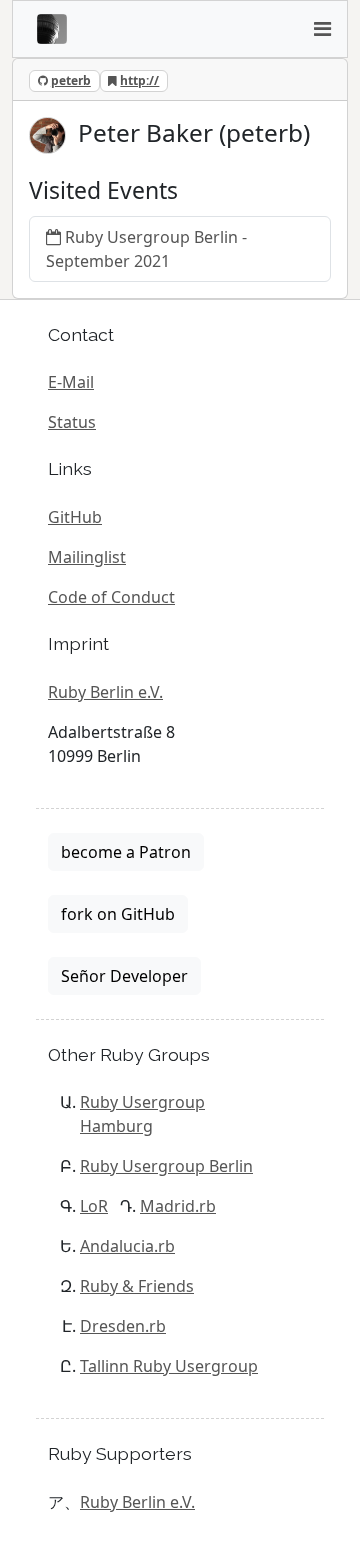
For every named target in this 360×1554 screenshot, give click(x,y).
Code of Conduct (111, 597)
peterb (71, 80)
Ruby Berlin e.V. (105, 692)
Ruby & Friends (137, 1286)
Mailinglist (87, 557)
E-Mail (71, 382)
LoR (94, 1206)
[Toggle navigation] (322, 29)
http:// (139, 80)
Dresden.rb (123, 1326)
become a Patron (126, 852)
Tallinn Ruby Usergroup (169, 1366)
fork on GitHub (118, 914)
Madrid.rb (178, 1206)
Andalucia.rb (127, 1246)
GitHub (75, 517)
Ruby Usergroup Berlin (166, 1166)
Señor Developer (124, 976)
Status (72, 422)
